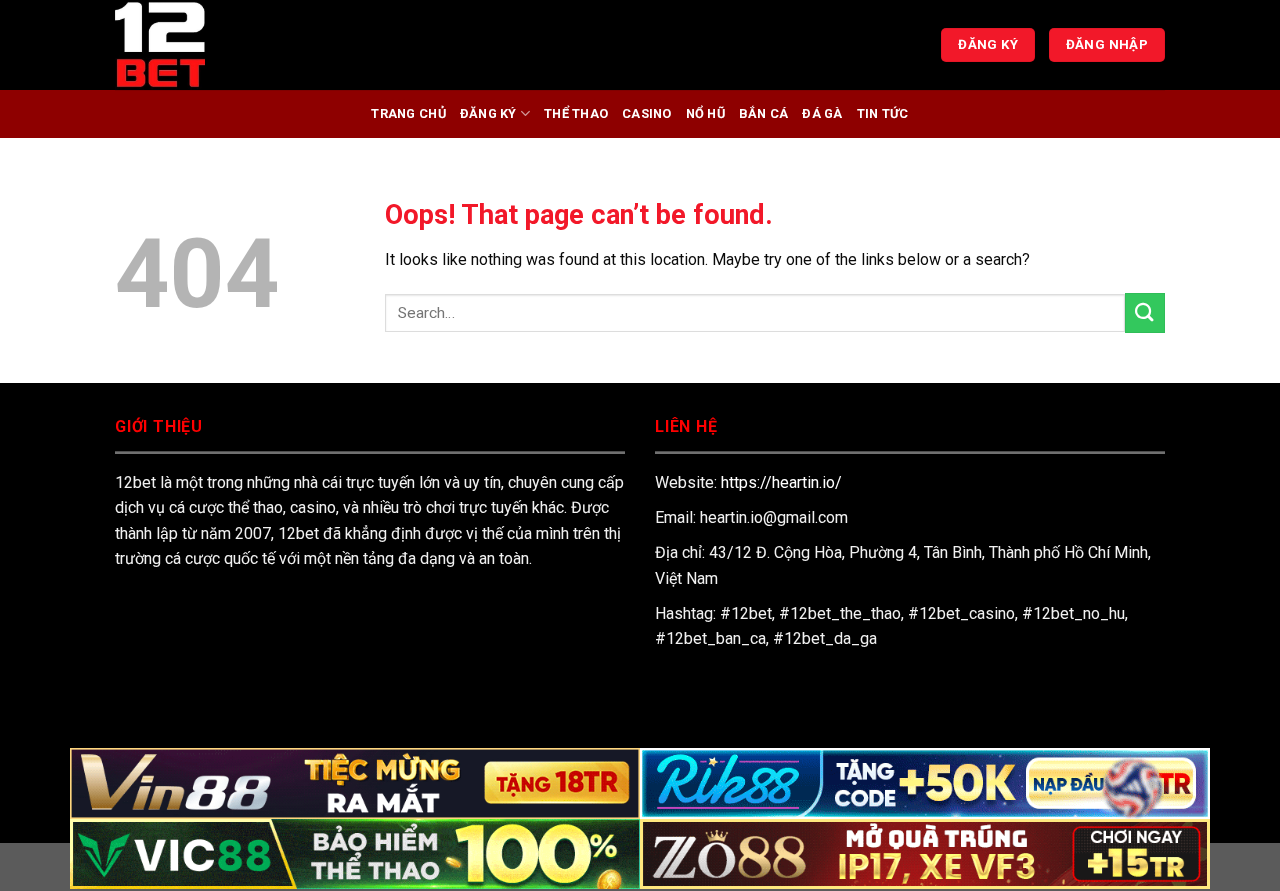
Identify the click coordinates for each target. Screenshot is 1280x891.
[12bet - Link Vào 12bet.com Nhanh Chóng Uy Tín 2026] (215, 45)
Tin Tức (883, 113)
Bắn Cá (764, 113)
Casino (647, 113)
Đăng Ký (488, 113)
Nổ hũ (705, 113)
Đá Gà (822, 113)
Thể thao (576, 113)
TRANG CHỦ (408, 113)
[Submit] (1145, 312)
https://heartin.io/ (781, 482)
